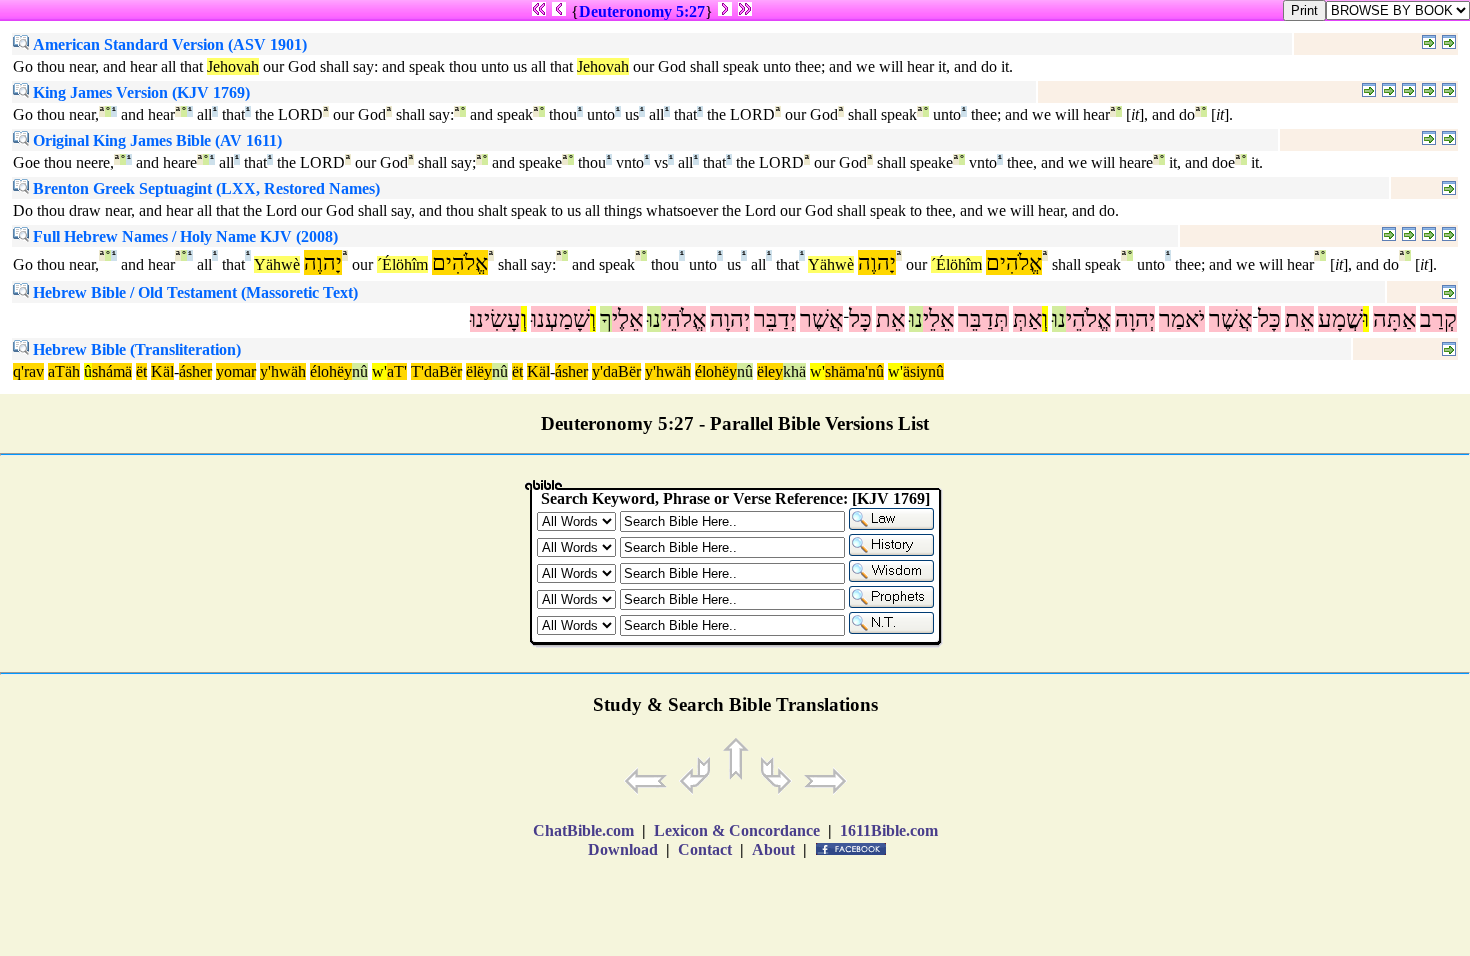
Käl (162, 371)
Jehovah (233, 66)
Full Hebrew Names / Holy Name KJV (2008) (183, 236)
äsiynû (923, 371)
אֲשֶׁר (1230, 319)
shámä (112, 371)
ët (141, 371)
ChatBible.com (583, 830)
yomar (236, 371)
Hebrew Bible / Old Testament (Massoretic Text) (193, 292)
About (773, 849)
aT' (397, 371)
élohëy (331, 371)
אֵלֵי (938, 319)
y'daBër (616, 371)
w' (379, 371)
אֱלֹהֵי (1088, 319)
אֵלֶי (627, 319)
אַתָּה (1394, 319)
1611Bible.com (889, 830)
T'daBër (436, 371)
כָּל (1269, 319)
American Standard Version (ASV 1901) (168, 44)
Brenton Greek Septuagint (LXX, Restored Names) (204, 188)
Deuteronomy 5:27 (642, 11)
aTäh (64, 371)
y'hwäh (283, 371)
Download (623, 849)
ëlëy (479, 371)
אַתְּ (1027, 319)
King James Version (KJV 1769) (139, 92)
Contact (705, 849)
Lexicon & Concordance (737, 830)
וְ (1045, 319)
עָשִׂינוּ (495, 319)
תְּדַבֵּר (983, 319)
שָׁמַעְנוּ (560, 319)
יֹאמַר (1182, 319)
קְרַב (1438, 319)
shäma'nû (854, 371)
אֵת (1299, 319)
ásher (195, 371)
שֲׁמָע (1340, 319)
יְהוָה (1135, 319)
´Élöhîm (402, 264)
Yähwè (277, 264)
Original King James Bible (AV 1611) (155, 140)
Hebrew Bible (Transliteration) (135, 349)
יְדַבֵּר (775, 319)
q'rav (28, 371)
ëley (770, 371)
